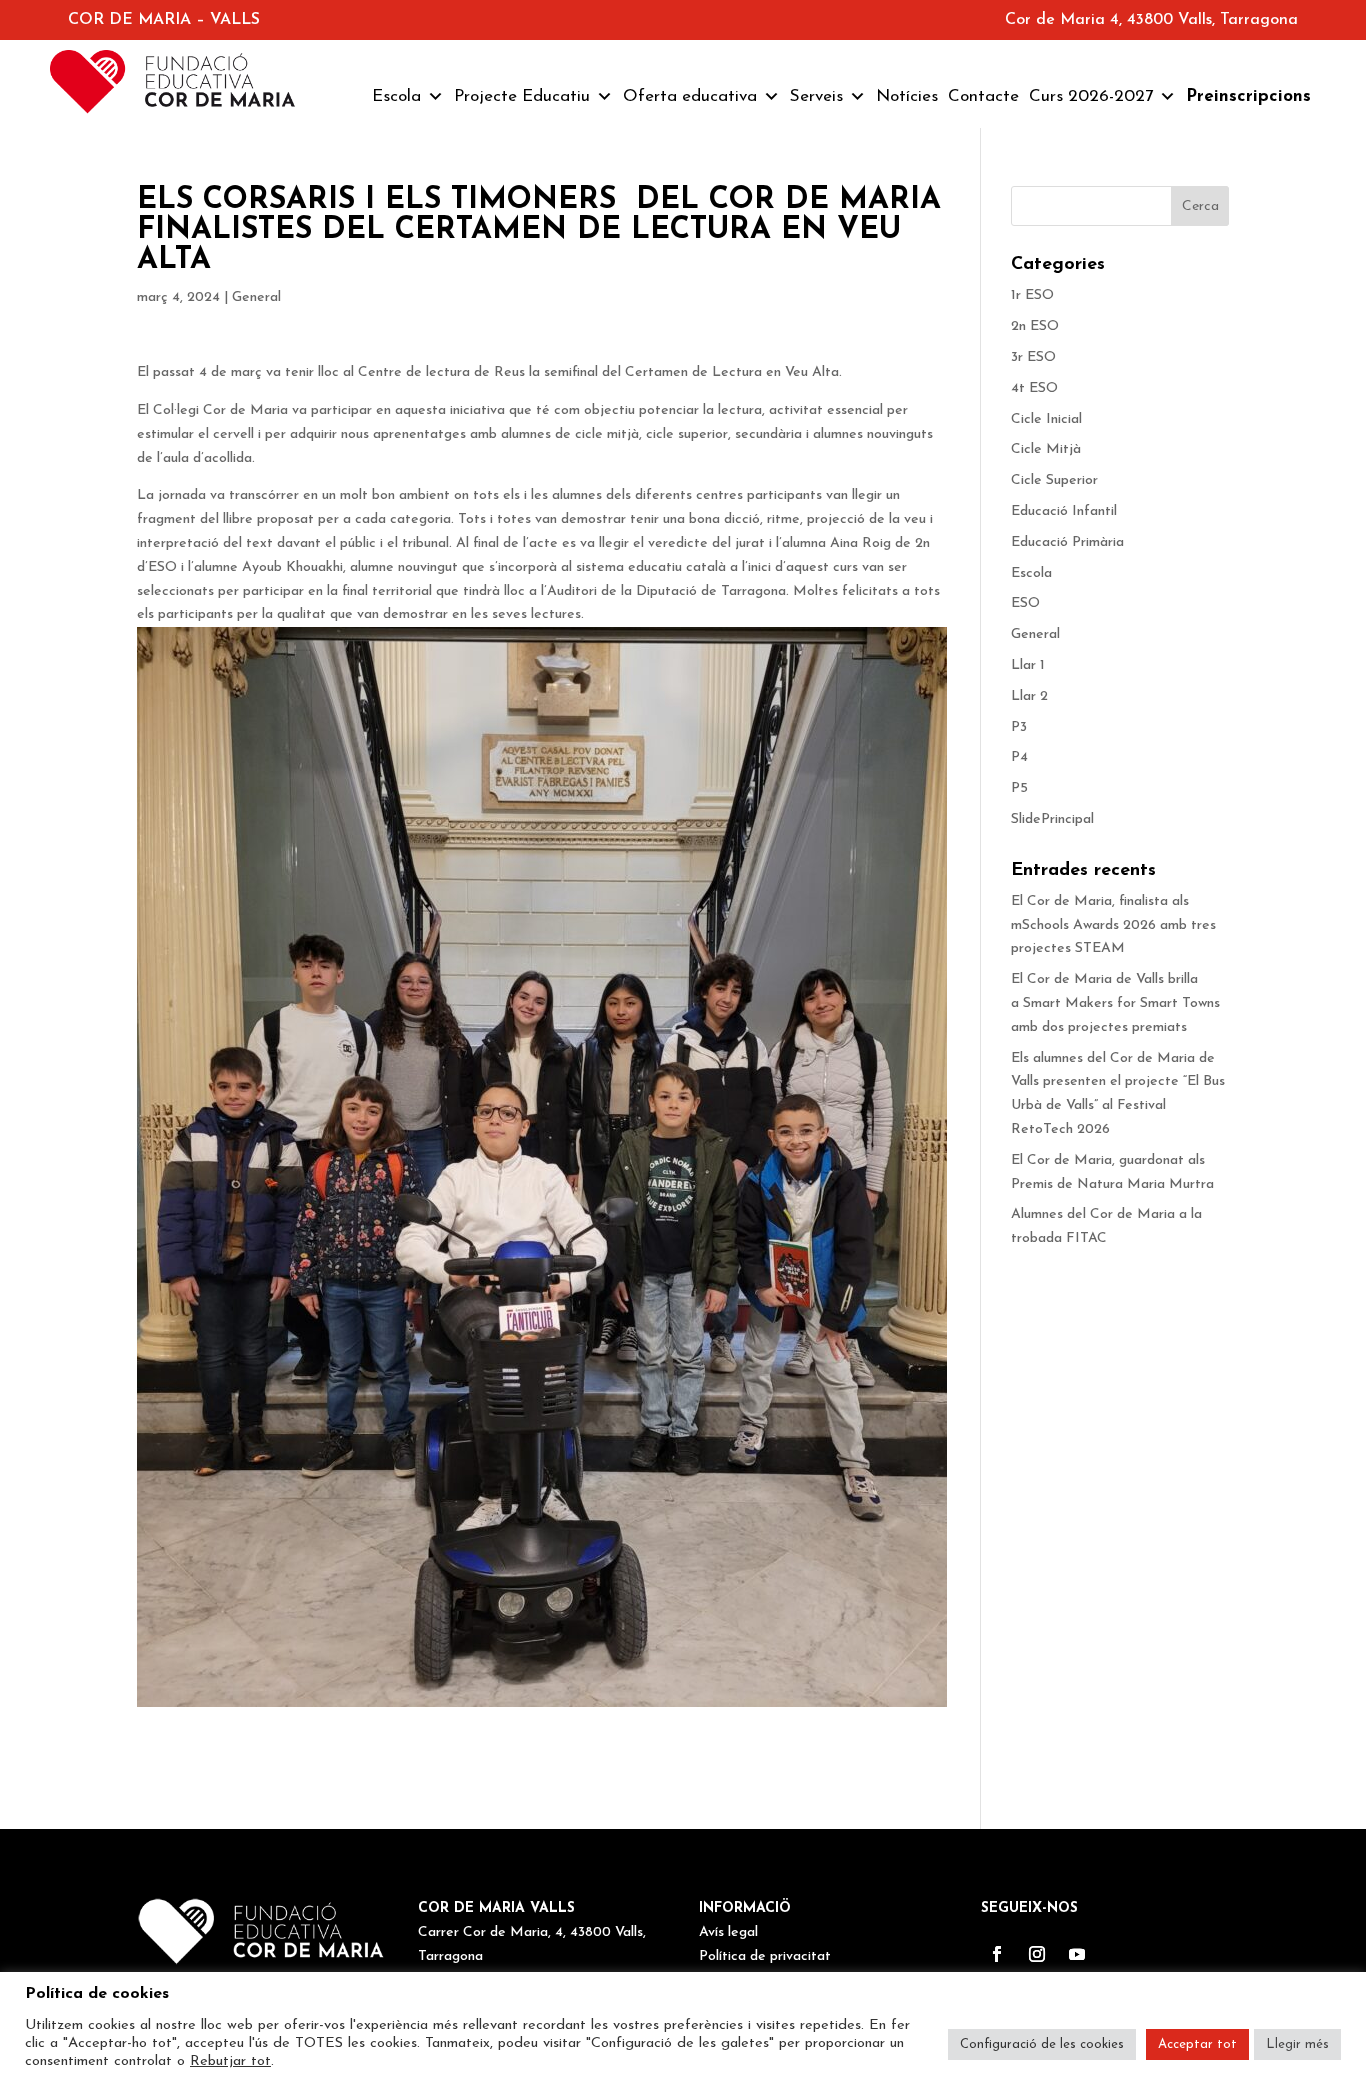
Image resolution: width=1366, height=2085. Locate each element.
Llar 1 (1028, 665)
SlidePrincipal (1052, 819)
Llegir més (1297, 2044)
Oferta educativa (690, 96)
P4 (1019, 757)
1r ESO (1032, 295)
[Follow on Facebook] (997, 1954)
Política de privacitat (765, 1956)
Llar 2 (1029, 696)
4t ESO (1034, 388)
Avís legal (728, 1932)
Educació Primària (1067, 542)
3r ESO (1033, 357)
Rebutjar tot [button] (230, 2061)
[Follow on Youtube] (1077, 1954)
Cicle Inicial (1046, 419)
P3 (1019, 727)
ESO (1025, 603)
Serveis (816, 96)
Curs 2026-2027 (1091, 96)
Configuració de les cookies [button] (1042, 2044)
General (256, 297)
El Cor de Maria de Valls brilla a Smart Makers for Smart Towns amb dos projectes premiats (1117, 1003)
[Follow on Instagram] (1037, 1954)
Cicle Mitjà (1046, 449)
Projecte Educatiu (522, 96)
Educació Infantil (1064, 511)
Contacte (983, 96)
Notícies (907, 96)
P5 (1019, 788)
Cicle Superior (1054, 480)
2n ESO (1035, 326)
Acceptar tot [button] (1197, 2044)
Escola (396, 96)
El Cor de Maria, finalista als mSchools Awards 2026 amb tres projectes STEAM (1113, 925)
